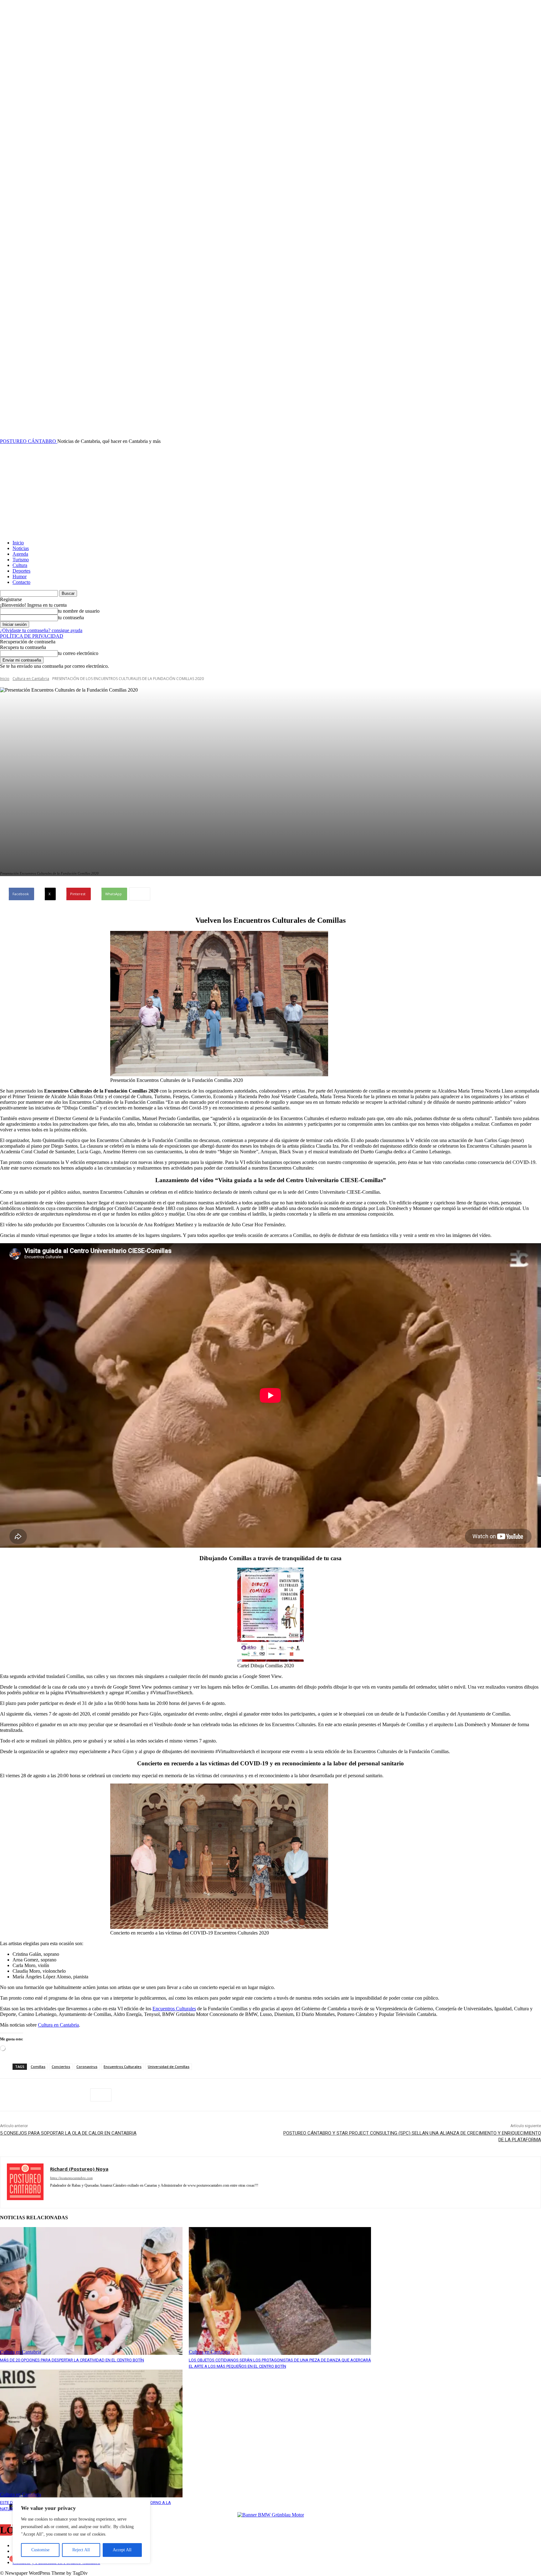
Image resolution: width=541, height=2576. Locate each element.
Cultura (20, 565)
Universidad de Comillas (169, 2067)
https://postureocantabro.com (71, 2178)
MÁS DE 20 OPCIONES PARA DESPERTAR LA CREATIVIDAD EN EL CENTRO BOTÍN (72, 2360)
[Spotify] (140, 2195)
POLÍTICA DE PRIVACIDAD (32, 636)
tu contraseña (71, 618)
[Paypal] (107, 2195)
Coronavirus (87, 2067)
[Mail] (96, 2195)
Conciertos (61, 2067)
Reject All (81, 2550)
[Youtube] (195, 2195)
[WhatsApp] (78, 2095)
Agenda (20, 554)
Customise (40, 2550)
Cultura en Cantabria (31, 679)
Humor (20, 576)
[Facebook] (10, 2095)
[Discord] (52, 2195)
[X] (33, 2095)
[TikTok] (162, 2195)
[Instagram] (74, 2195)
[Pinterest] (55, 2095)
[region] (81, 2531)
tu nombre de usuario (79, 611)
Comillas (38, 2067)
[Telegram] (151, 2195)
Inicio (18, 543)
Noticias (21, 548)
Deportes (21, 571)
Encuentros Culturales (174, 2009)
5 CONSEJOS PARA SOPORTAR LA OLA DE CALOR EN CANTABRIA (68, 2133)
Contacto (21, 582)
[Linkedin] (85, 2195)
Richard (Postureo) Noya (79, 2169)
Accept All (122, 2550)
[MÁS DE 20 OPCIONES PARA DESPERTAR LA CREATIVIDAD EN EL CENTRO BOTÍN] (91, 2291)
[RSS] (129, 2195)
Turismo (21, 560)
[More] (140, 894)
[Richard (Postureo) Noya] (25, 2182)
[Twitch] (173, 2195)
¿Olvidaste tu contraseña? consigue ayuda (41, 630)
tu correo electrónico (78, 653)
